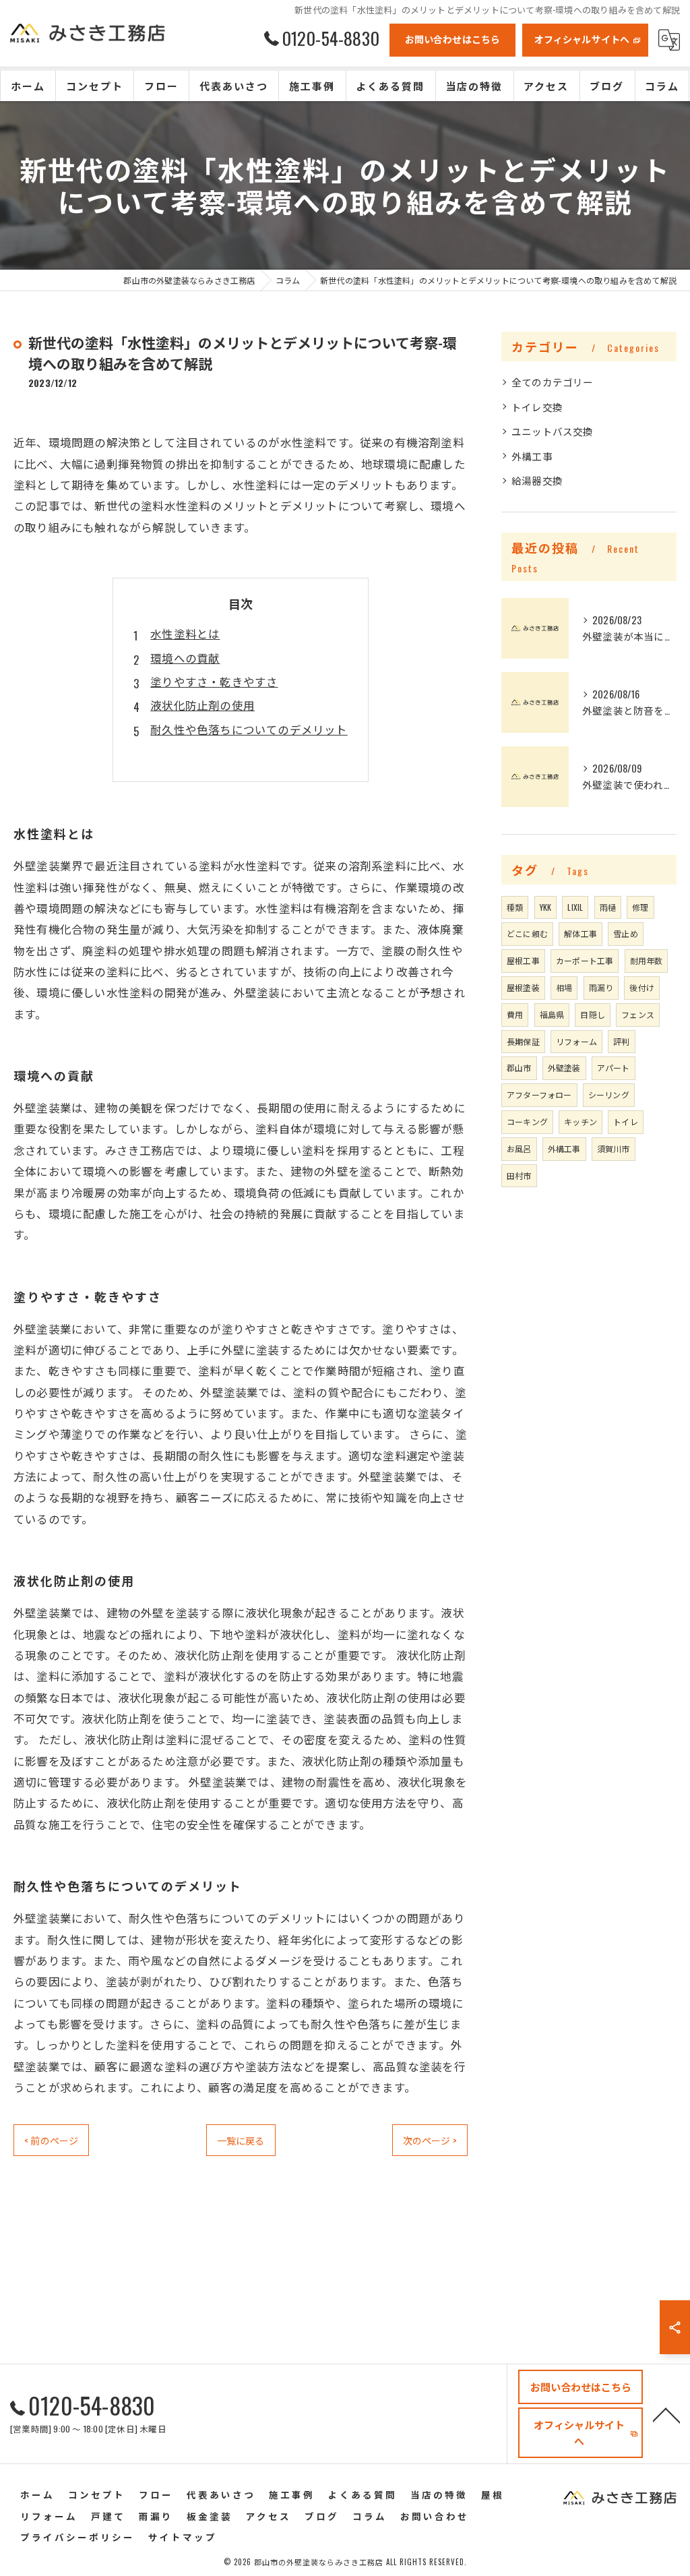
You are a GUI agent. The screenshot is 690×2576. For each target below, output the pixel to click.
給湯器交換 (537, 480)
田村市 (519, 1175)
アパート (614, 1068)
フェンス (638, 1014)
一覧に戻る (241, 2140)
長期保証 (523, 1041)
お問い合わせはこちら (453, 39)
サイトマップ (183, 2537)
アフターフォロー (539, 1095)
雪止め (626, 933)
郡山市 (519, 1068)
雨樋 (608, 907)
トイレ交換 (537, 407)
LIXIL (575, 907)
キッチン (581, 1121)
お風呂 (519, 1148)
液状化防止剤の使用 (202, 705)
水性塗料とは (185, 633)
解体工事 (581, 933)
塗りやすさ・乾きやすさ (214, 681)
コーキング (527, 1121)
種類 (515, 907)
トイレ (626, 1121)
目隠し (593, 1014)
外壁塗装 (564, 1068)
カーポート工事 (585, 960)
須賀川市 (614, 1148)
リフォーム (576, 1041)
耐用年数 (647, 960)
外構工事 (532, 456)
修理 (640, 907)
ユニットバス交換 (553, 431)
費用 (515, 1014)
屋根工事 (523, 960)
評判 (621, 1041)
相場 (564, 987)
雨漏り (601, 987)
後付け (642, 987)
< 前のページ (51, 2140)
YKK (546, 907)
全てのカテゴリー (553, 382)
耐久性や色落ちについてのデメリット (249, 729)
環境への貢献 (185, 658)
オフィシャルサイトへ (582, 39)
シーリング (609, 1095)
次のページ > (430, 2140)
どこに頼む (527, 933)
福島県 (552, 1014)
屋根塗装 (523, 987)
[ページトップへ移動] (666, 2414)
